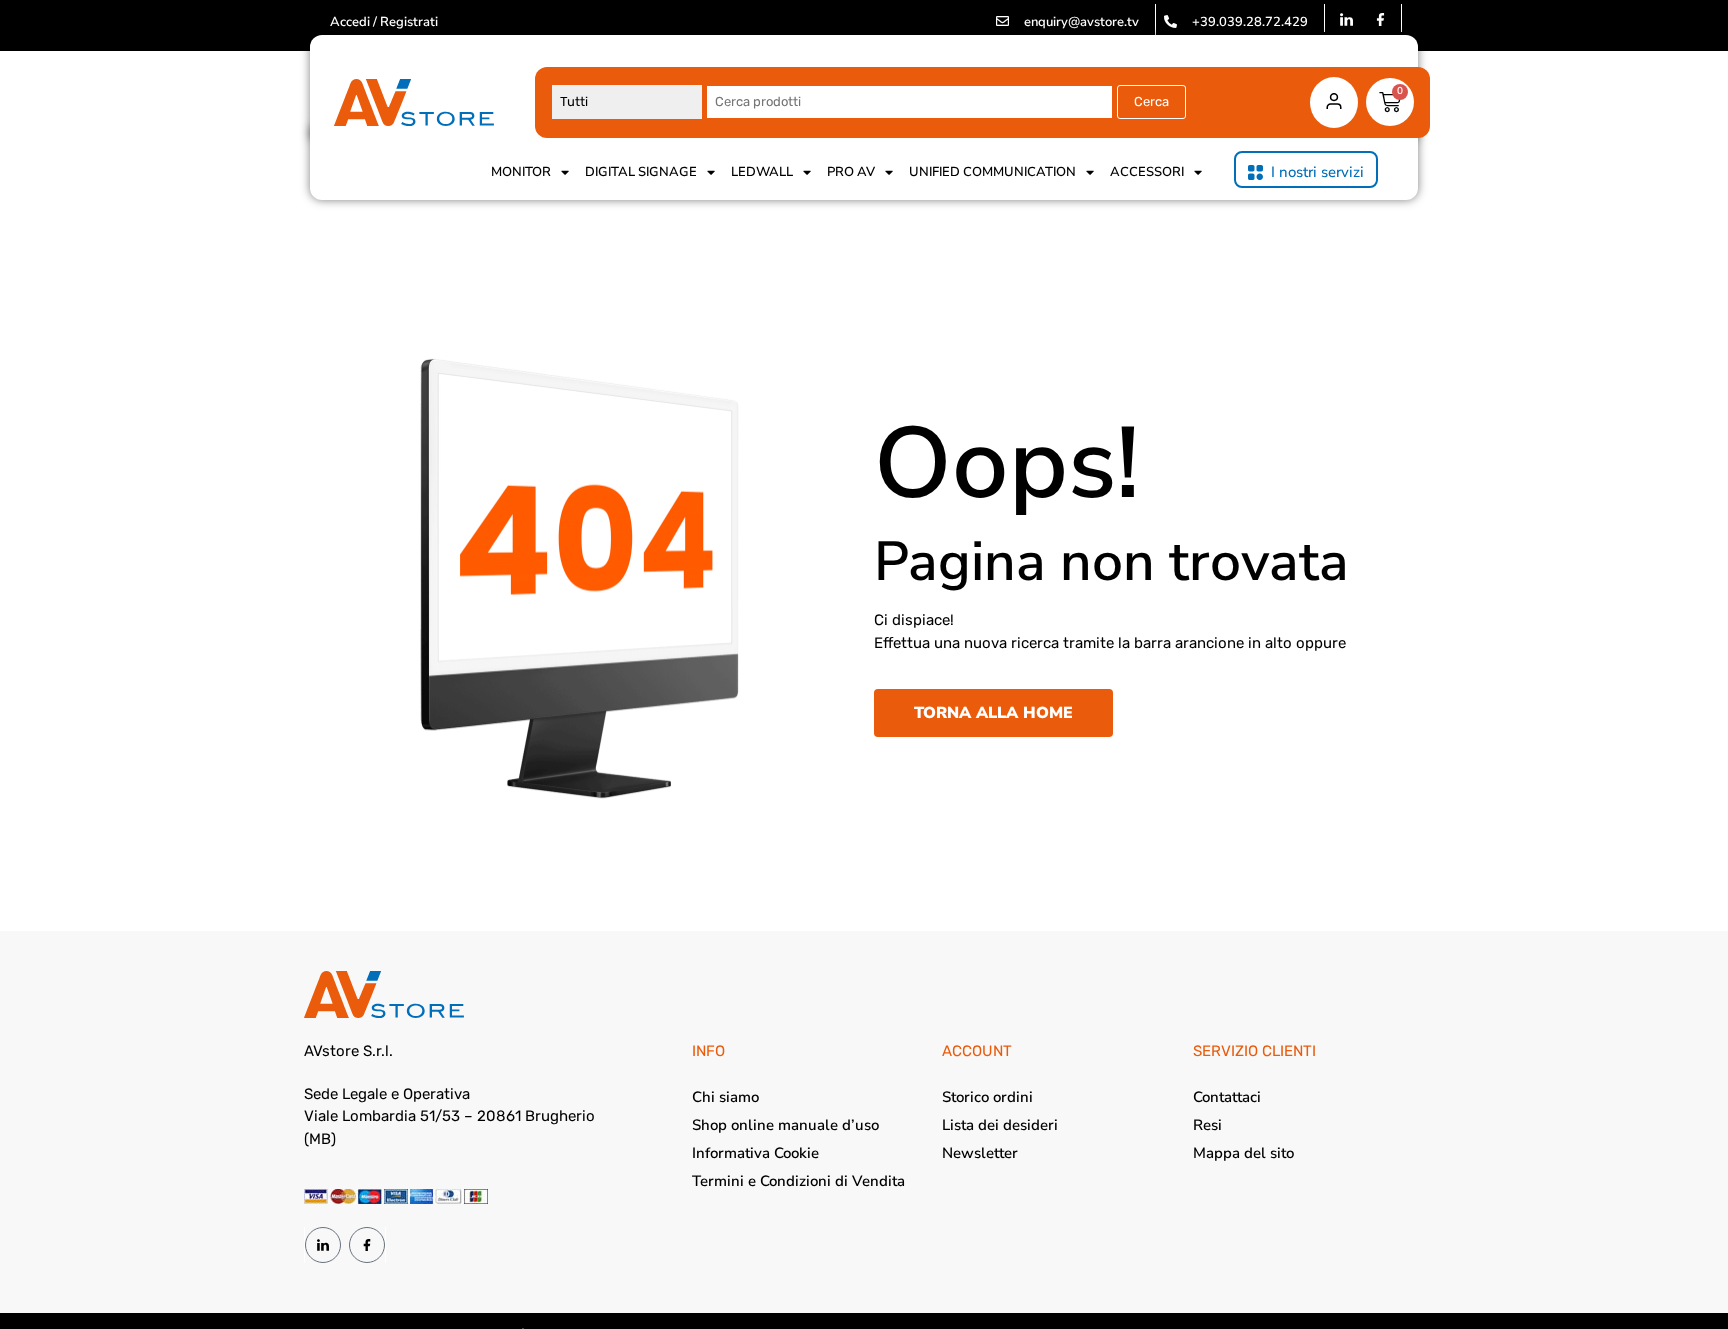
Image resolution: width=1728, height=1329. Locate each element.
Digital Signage (641, 172)
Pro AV (851, 172)
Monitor (521, 172)
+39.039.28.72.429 (1250, 22)
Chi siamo (725, 1097)
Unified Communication (992, 172)
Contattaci (1227, 1097)
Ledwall (762, 172)
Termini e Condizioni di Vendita (798, 1181)
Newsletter (980, 1153)
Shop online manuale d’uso (785, 1125)
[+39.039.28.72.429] (1170, 21)
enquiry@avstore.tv (1081, 22)
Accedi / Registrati (384, 22)
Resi (1207, 1125)
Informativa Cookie (755, 1153)
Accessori (1147, 172)
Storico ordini (987, 1097)
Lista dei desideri (1000, 1125)
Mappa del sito (1243, 1153)
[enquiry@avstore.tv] (1002, 21)
